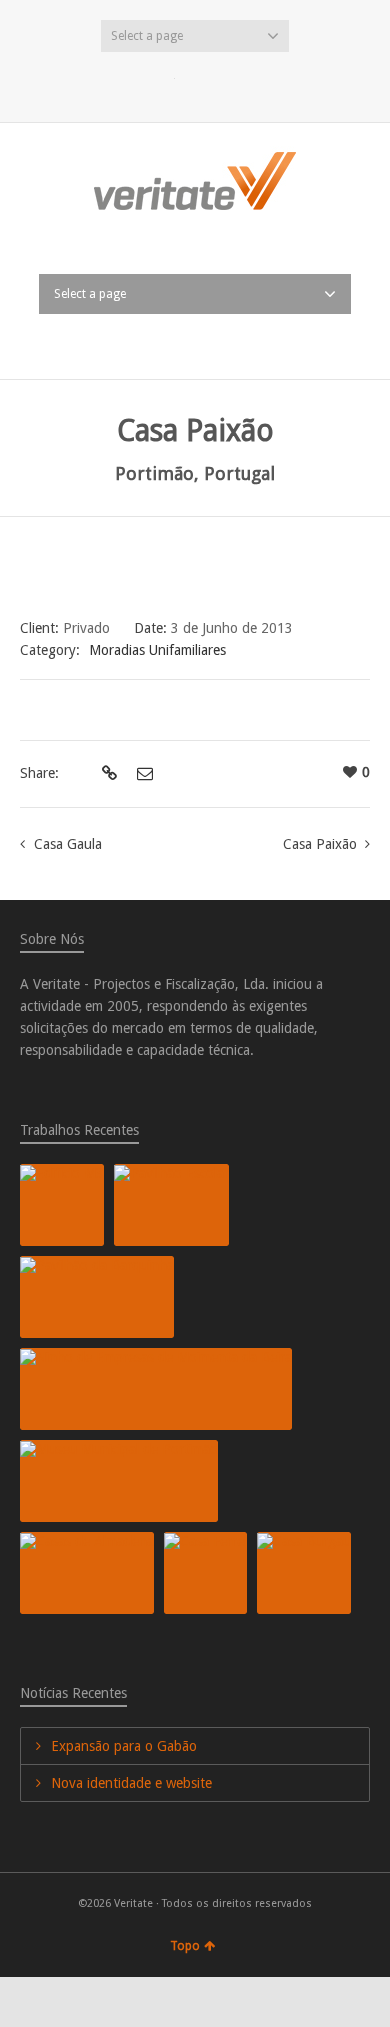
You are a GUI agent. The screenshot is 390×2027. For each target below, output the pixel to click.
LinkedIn (227, 83)
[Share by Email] (142, 774)
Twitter (163, 83)
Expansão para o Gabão (124, 1746)
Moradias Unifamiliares (157, 650)
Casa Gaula (68, 844)
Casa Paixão (320, 844)
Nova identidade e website (131, 1783)
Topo (185, 1946)
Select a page (147, 36)
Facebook (195, 83)
